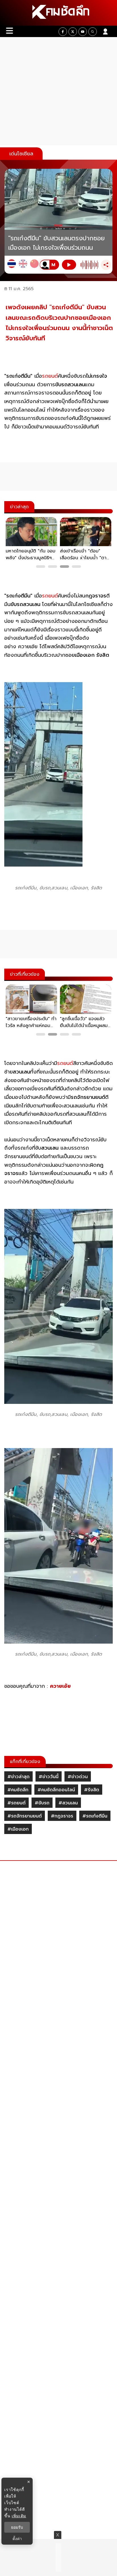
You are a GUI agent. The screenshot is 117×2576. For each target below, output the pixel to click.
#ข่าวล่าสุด (18, 1777)
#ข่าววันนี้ (49, 1777)
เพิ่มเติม (19, 2516)
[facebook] (63, 32)
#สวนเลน (68, 1803)
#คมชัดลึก (18, 1790)
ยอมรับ (17, 2527)
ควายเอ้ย (60, 1686)
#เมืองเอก (18, 1829)
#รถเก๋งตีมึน (95, 1816)
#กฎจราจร (62, 1816)
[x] (73, 32)
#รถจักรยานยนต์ (25, 1816)
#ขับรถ (42, 1803)
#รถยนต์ (16, 1803)
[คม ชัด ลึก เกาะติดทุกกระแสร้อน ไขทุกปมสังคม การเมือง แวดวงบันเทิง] (58, 13)
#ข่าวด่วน (78, 1777)
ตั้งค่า (17, 2539)
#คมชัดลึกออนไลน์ (56, 1790)
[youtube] (83, 32)
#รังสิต (92, 1790)
